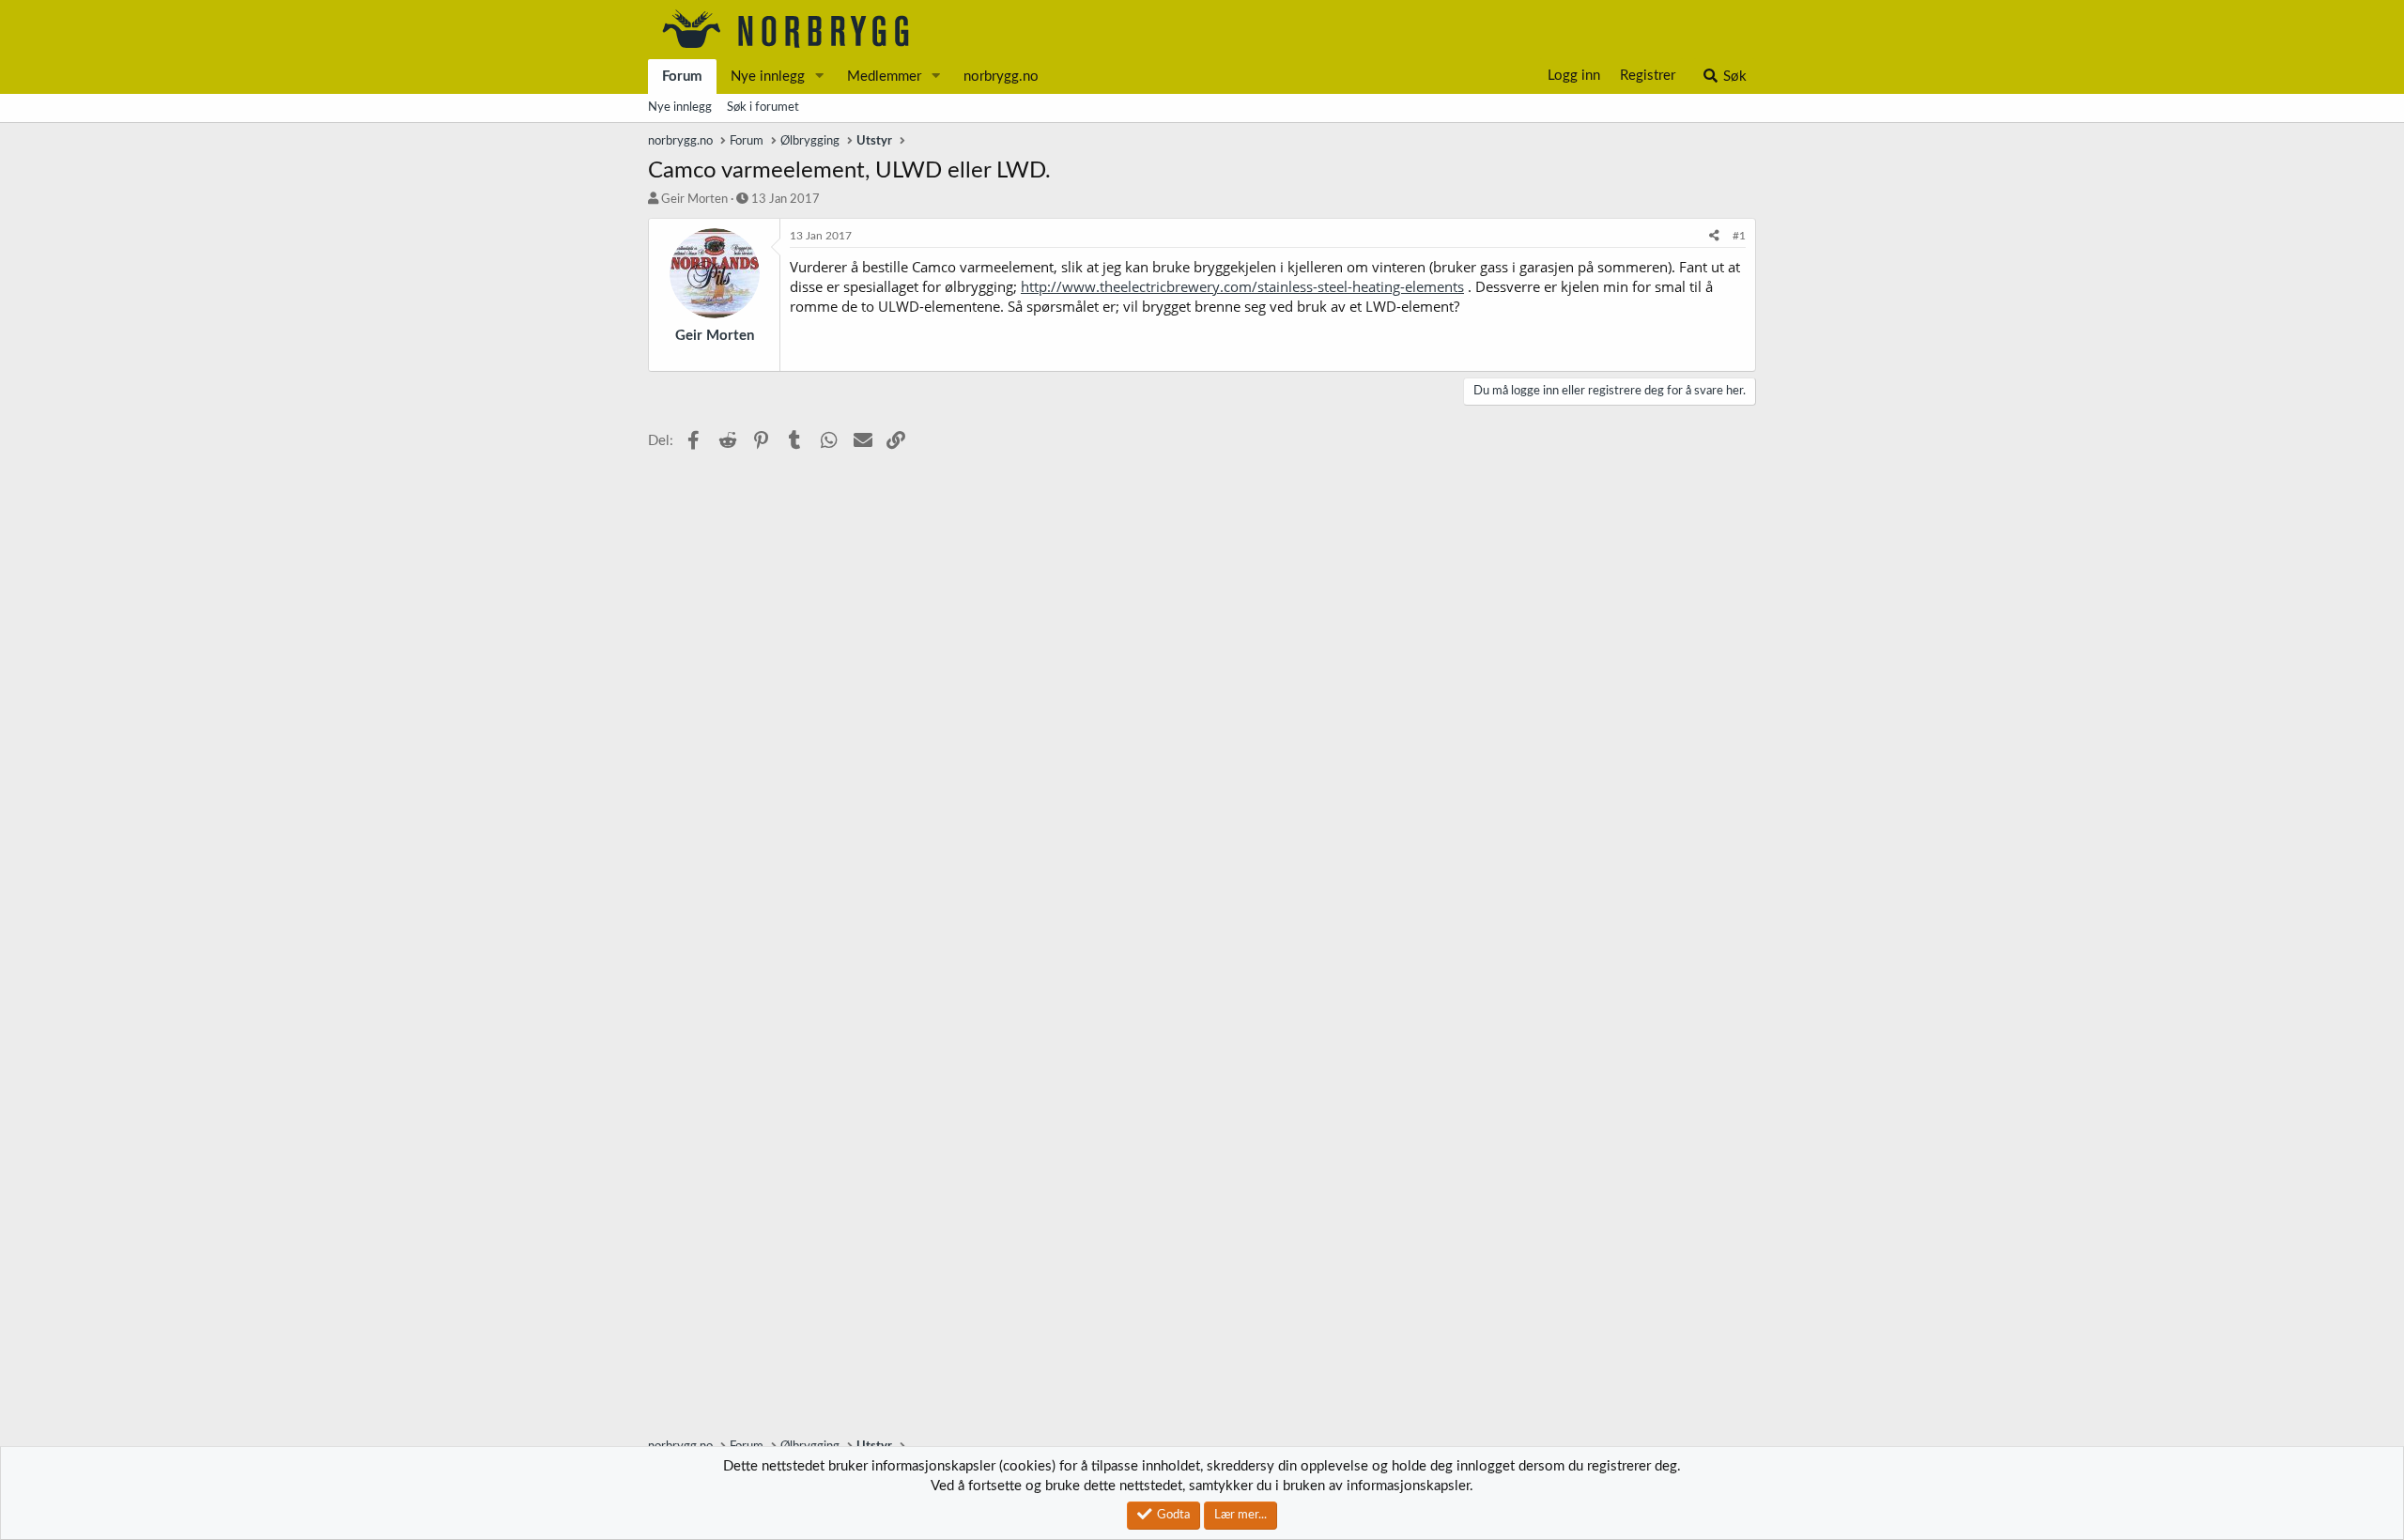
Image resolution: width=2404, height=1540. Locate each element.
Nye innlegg (768, 77)
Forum (682, 77)
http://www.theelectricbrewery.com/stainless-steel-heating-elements (1242, 286)
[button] (820, 77)
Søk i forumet (763, 108)
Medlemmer (884, 77)
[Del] (1714, 236)
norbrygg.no (1001, 77)
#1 (1739, 236)
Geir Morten (694, 200)
